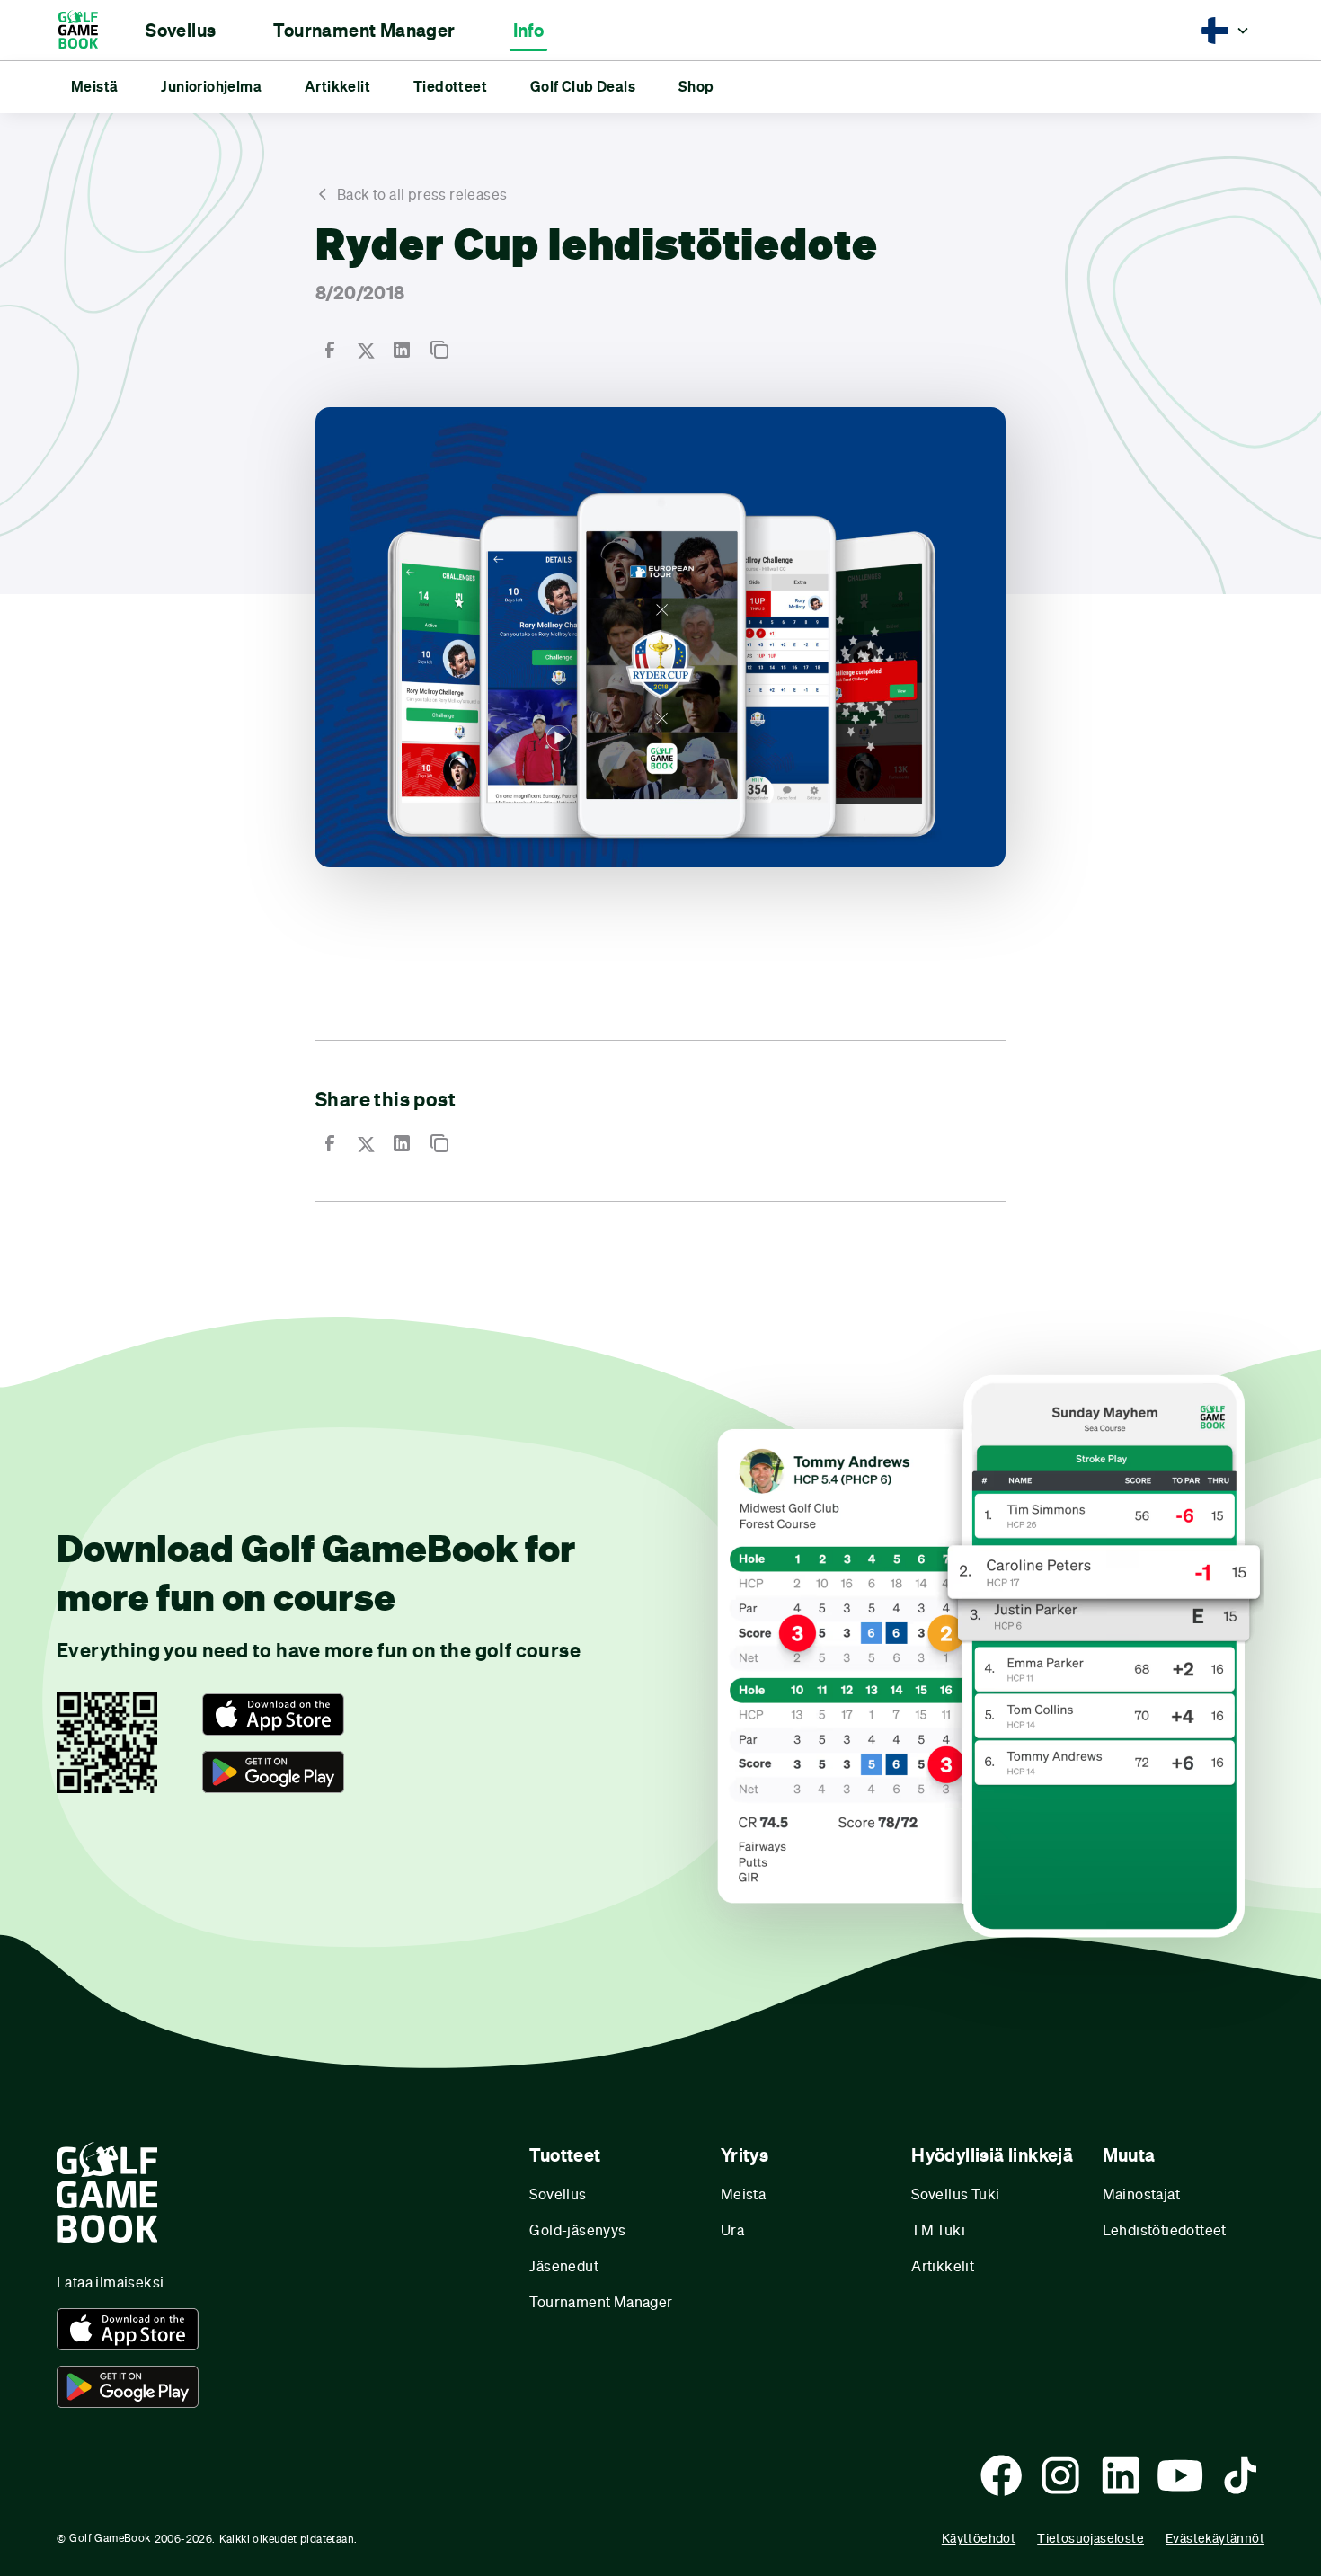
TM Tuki (938, 2230)
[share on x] (366, 350)
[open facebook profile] (1001, 2475)
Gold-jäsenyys (577, 2230)
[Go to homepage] (87, 30)
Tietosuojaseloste (1090, 2538)
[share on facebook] (330, 350)
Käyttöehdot (979, 2538)
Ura (732, 2230)
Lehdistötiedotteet (1165, 2230)
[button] (181, 31)
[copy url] (439, 350)
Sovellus (558, 2194)
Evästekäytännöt (1215, 2538)
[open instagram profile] (1060, 2475)
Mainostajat (1141, 2194)
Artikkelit (943, 2265)
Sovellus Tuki (955, 2194)
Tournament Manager (601, 2301)
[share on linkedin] (402, 350)
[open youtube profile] (1180, 2475)
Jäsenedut (564, 2265)
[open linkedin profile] (1121, 2475)
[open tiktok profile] (1240, 2475)
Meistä (743, 2194)
